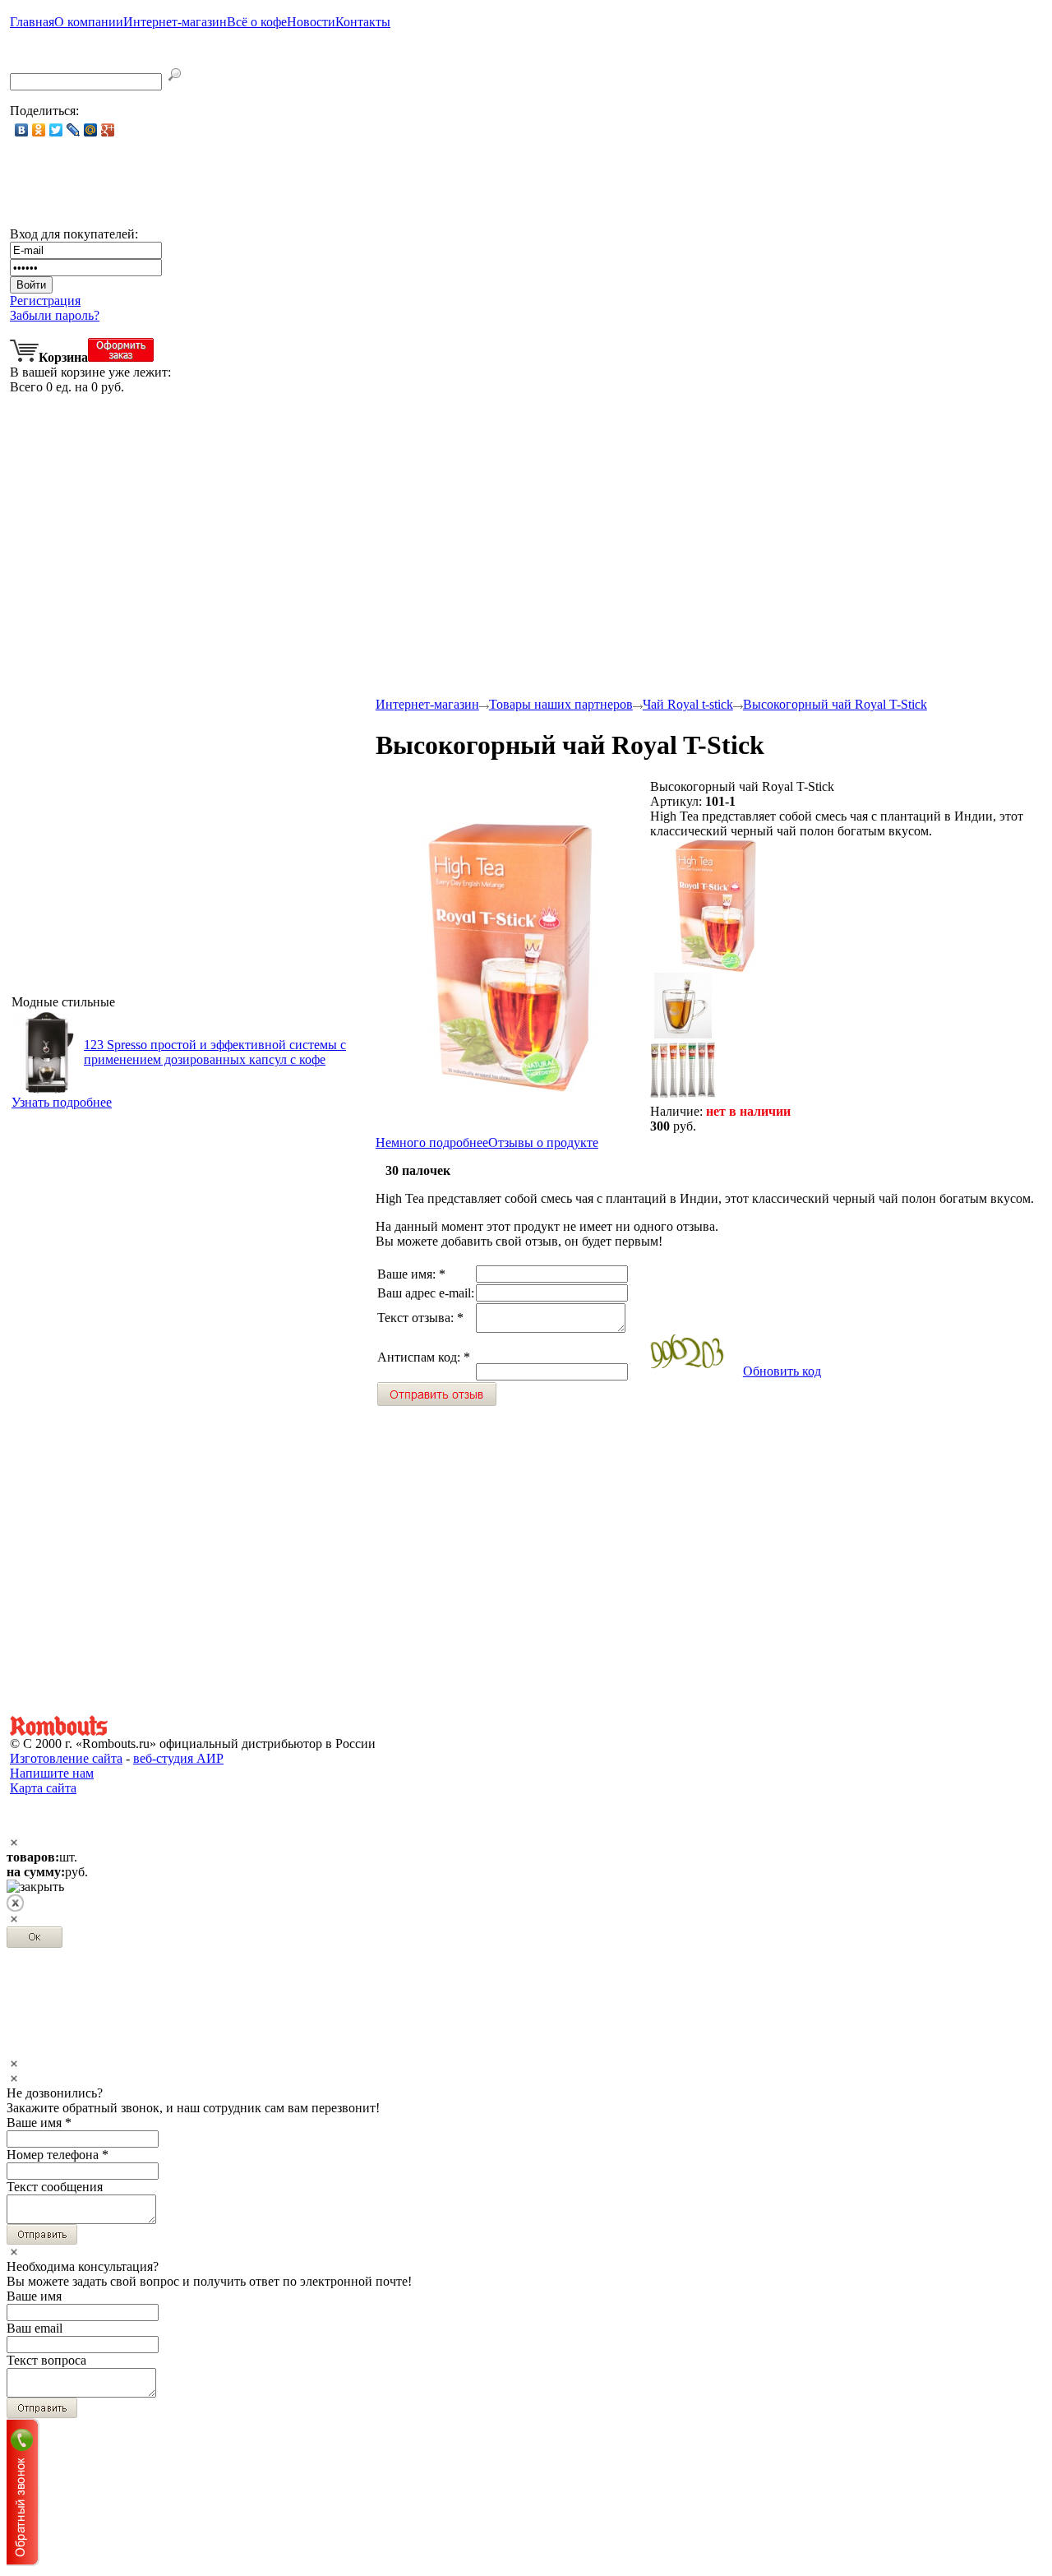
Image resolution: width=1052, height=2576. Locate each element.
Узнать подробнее (62, 1102)
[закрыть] (14, 1843)
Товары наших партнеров (561, 704)
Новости (311, 22)
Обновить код (782, 1371)
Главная (32, 22)
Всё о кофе (257, 22)
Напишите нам (52, 1773)
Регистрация (45, 301)
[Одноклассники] (39, 130)
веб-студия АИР (178, 1758)
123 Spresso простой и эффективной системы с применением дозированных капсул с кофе (215, 1052)
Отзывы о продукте (543, 1142)
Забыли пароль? (55, 315)
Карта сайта (43, 1788)
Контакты (363, 22)
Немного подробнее (432, 1142)
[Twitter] (56, 130)
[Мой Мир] (91, 130)
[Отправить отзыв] (437, 1394)
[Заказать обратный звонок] (23, 2492)
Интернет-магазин (175, 22)
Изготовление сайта (66, 1758)
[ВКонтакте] (22, 130)
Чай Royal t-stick (688, 704)
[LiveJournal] (74, 130)
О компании (89, 22)
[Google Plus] (108, 130)
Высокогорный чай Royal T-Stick (835, 704)
